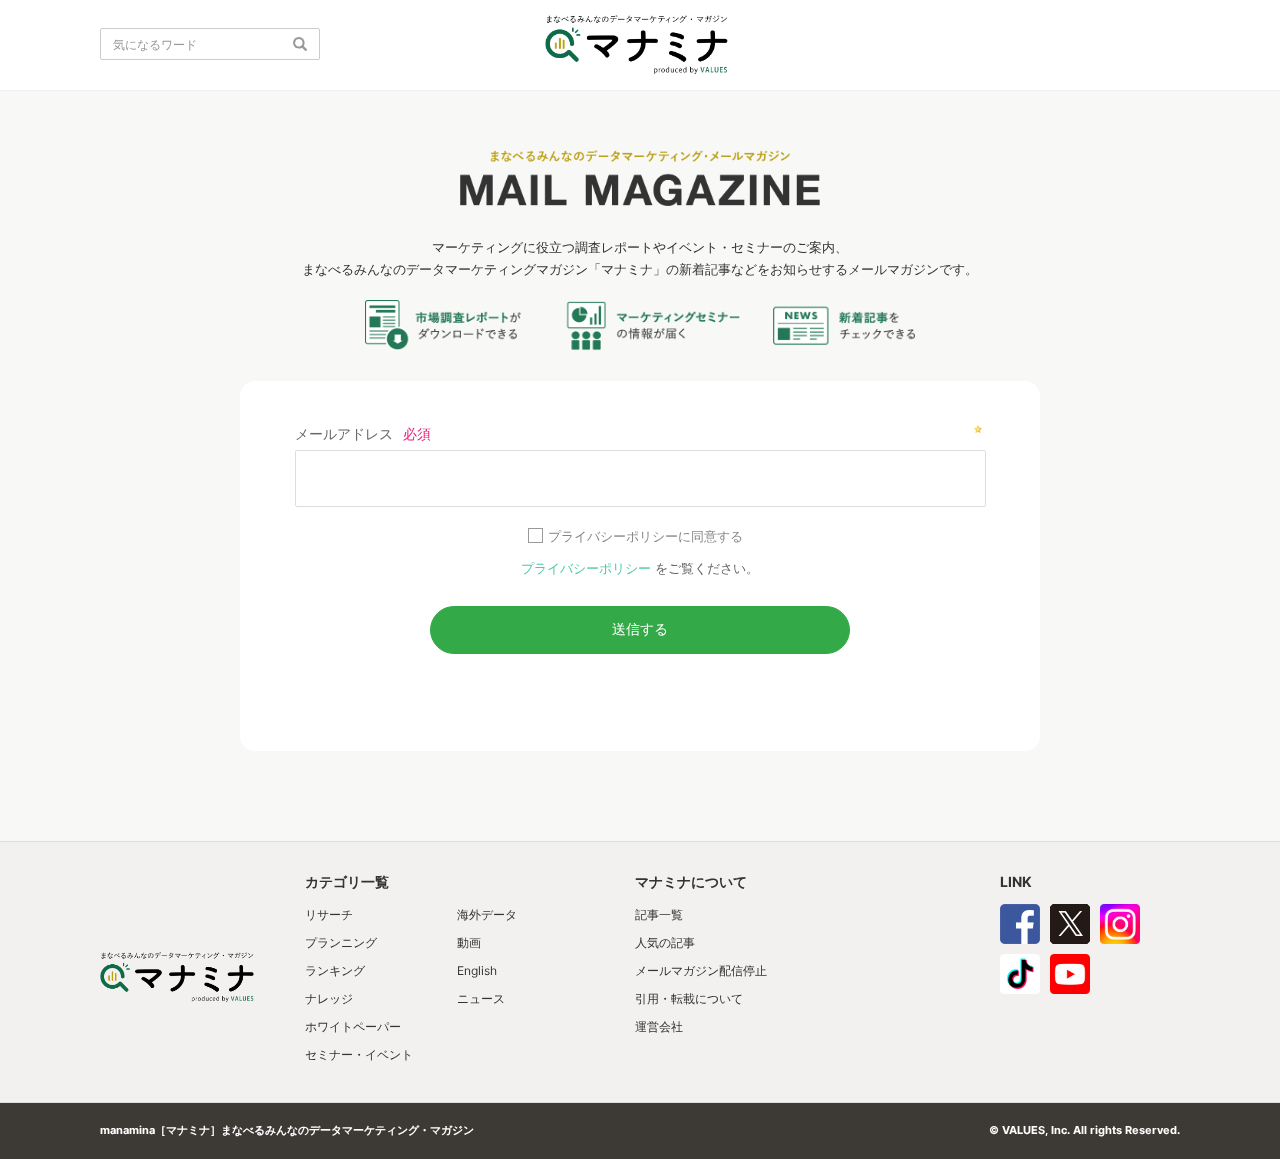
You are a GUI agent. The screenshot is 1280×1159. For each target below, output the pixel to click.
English (477, 970)
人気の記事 (665, 942)
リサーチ (329, 914)
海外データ (487, 914)
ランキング (335, 970)
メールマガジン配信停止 (701, 970)
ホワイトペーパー (353, 1026)
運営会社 (659, 1026)
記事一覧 (659, 914)
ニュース (481, 998)
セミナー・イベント (359, 1054)
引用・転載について (689, 998)
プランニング (341, 942)
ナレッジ (329, 998)
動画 (469, 942)
